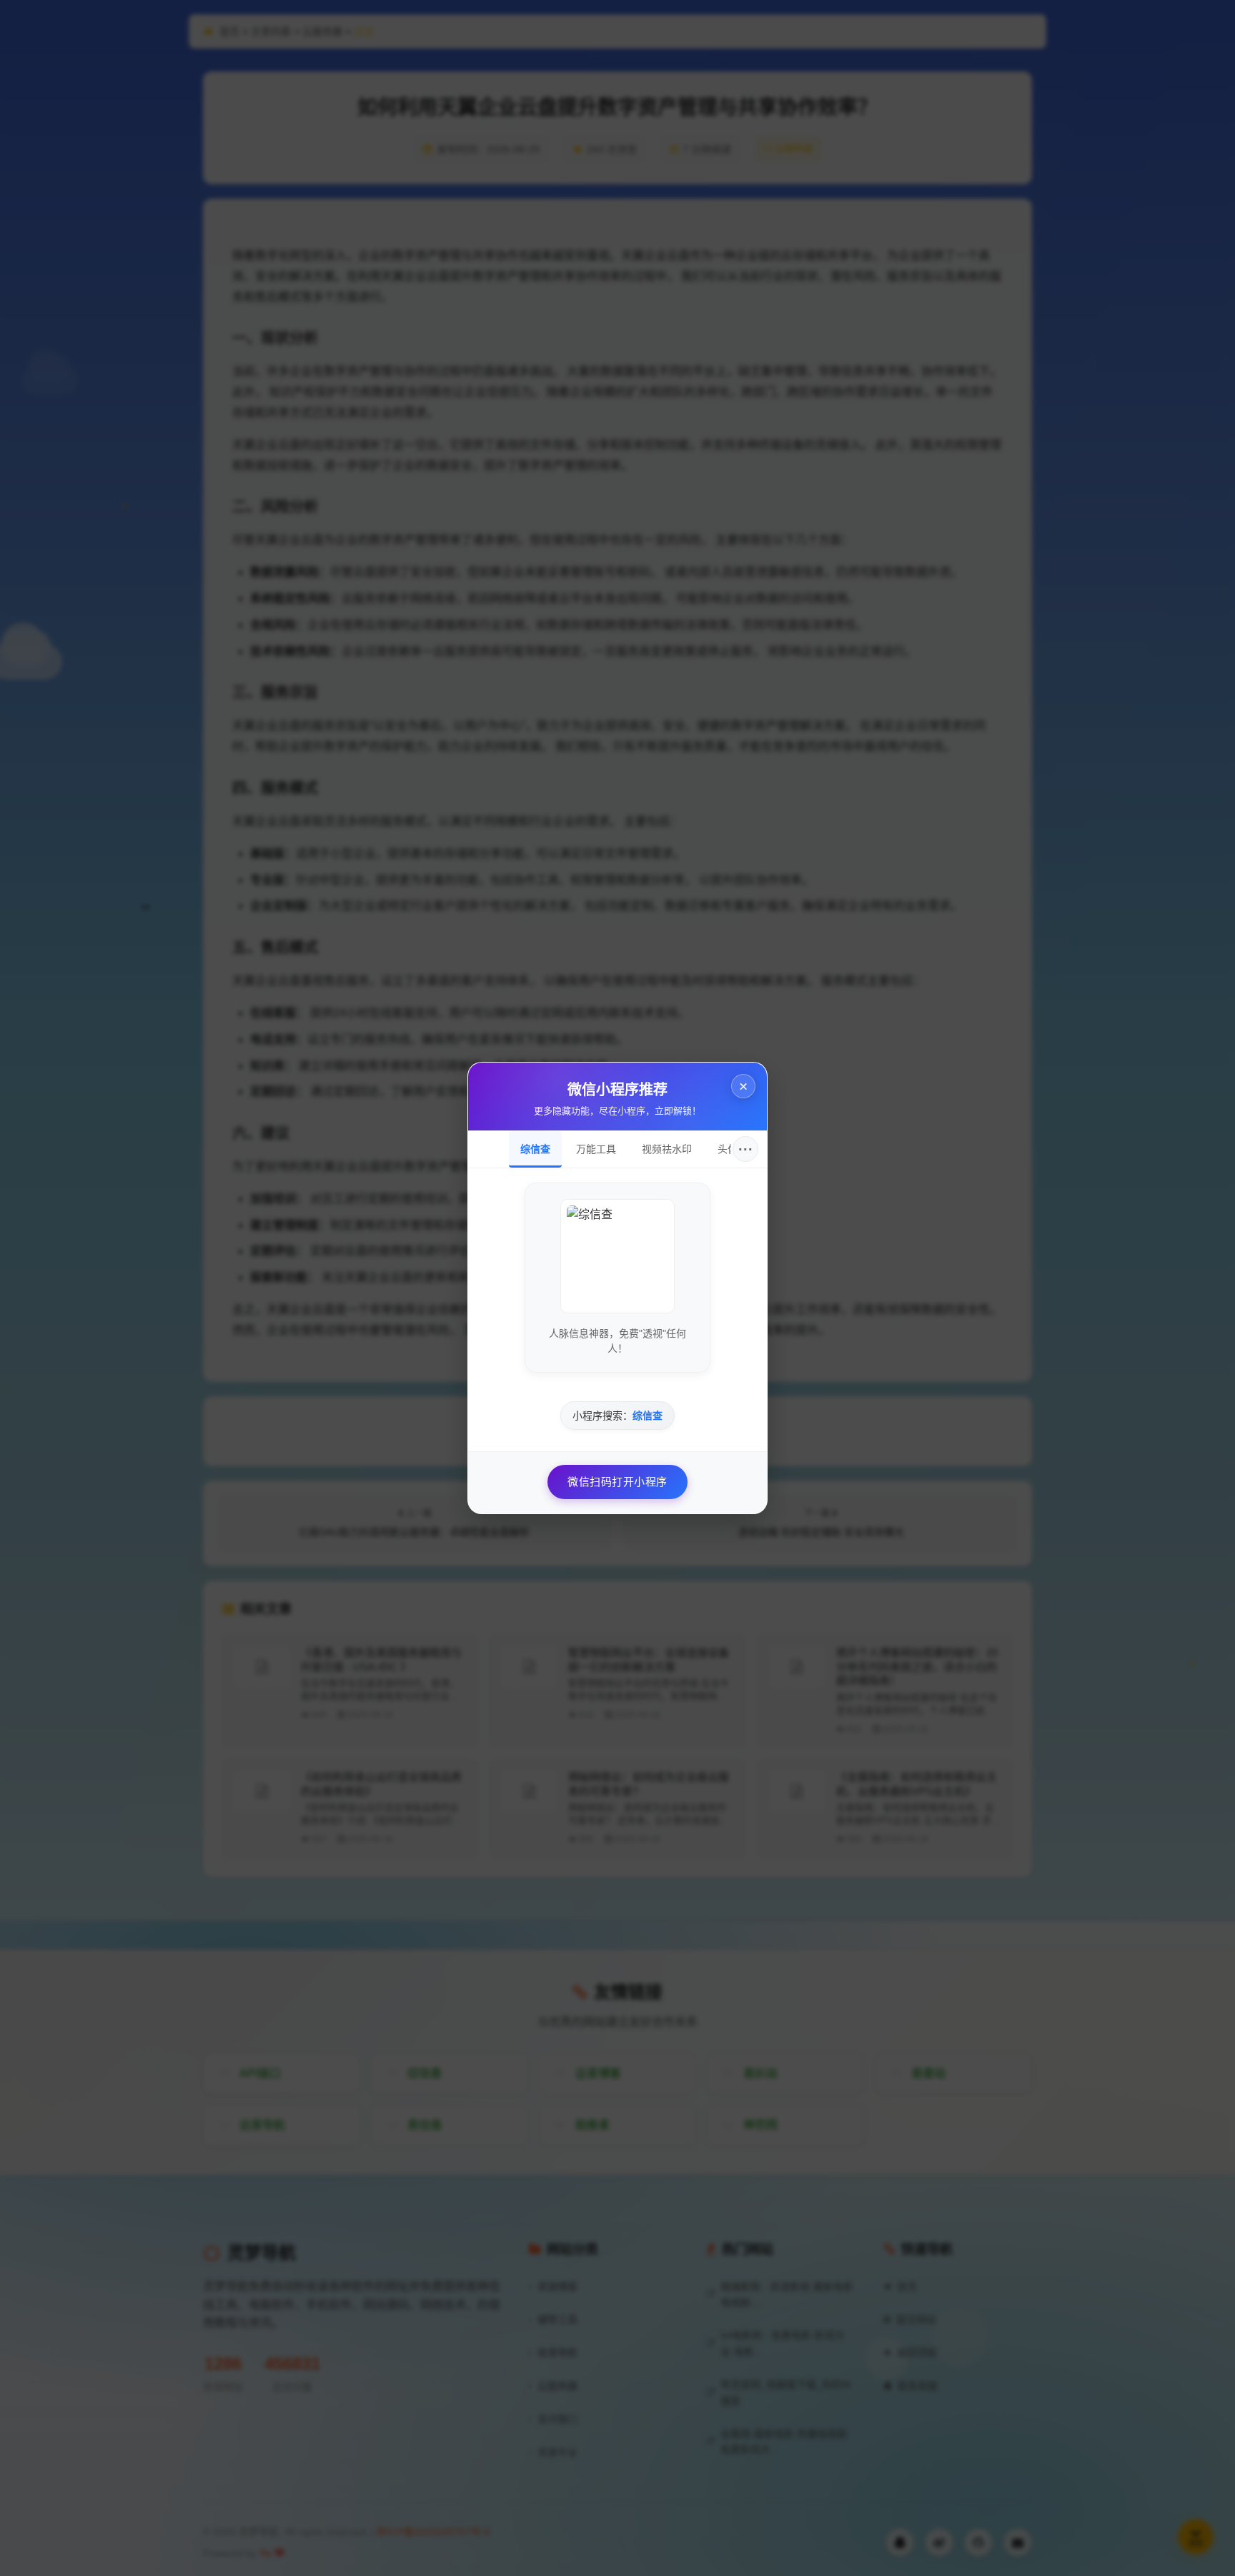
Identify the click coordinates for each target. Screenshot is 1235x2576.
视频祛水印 (667, 1149)
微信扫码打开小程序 (617, 1482)
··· (746, 1149)
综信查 (535, 1149)
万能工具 (596, 1149)
